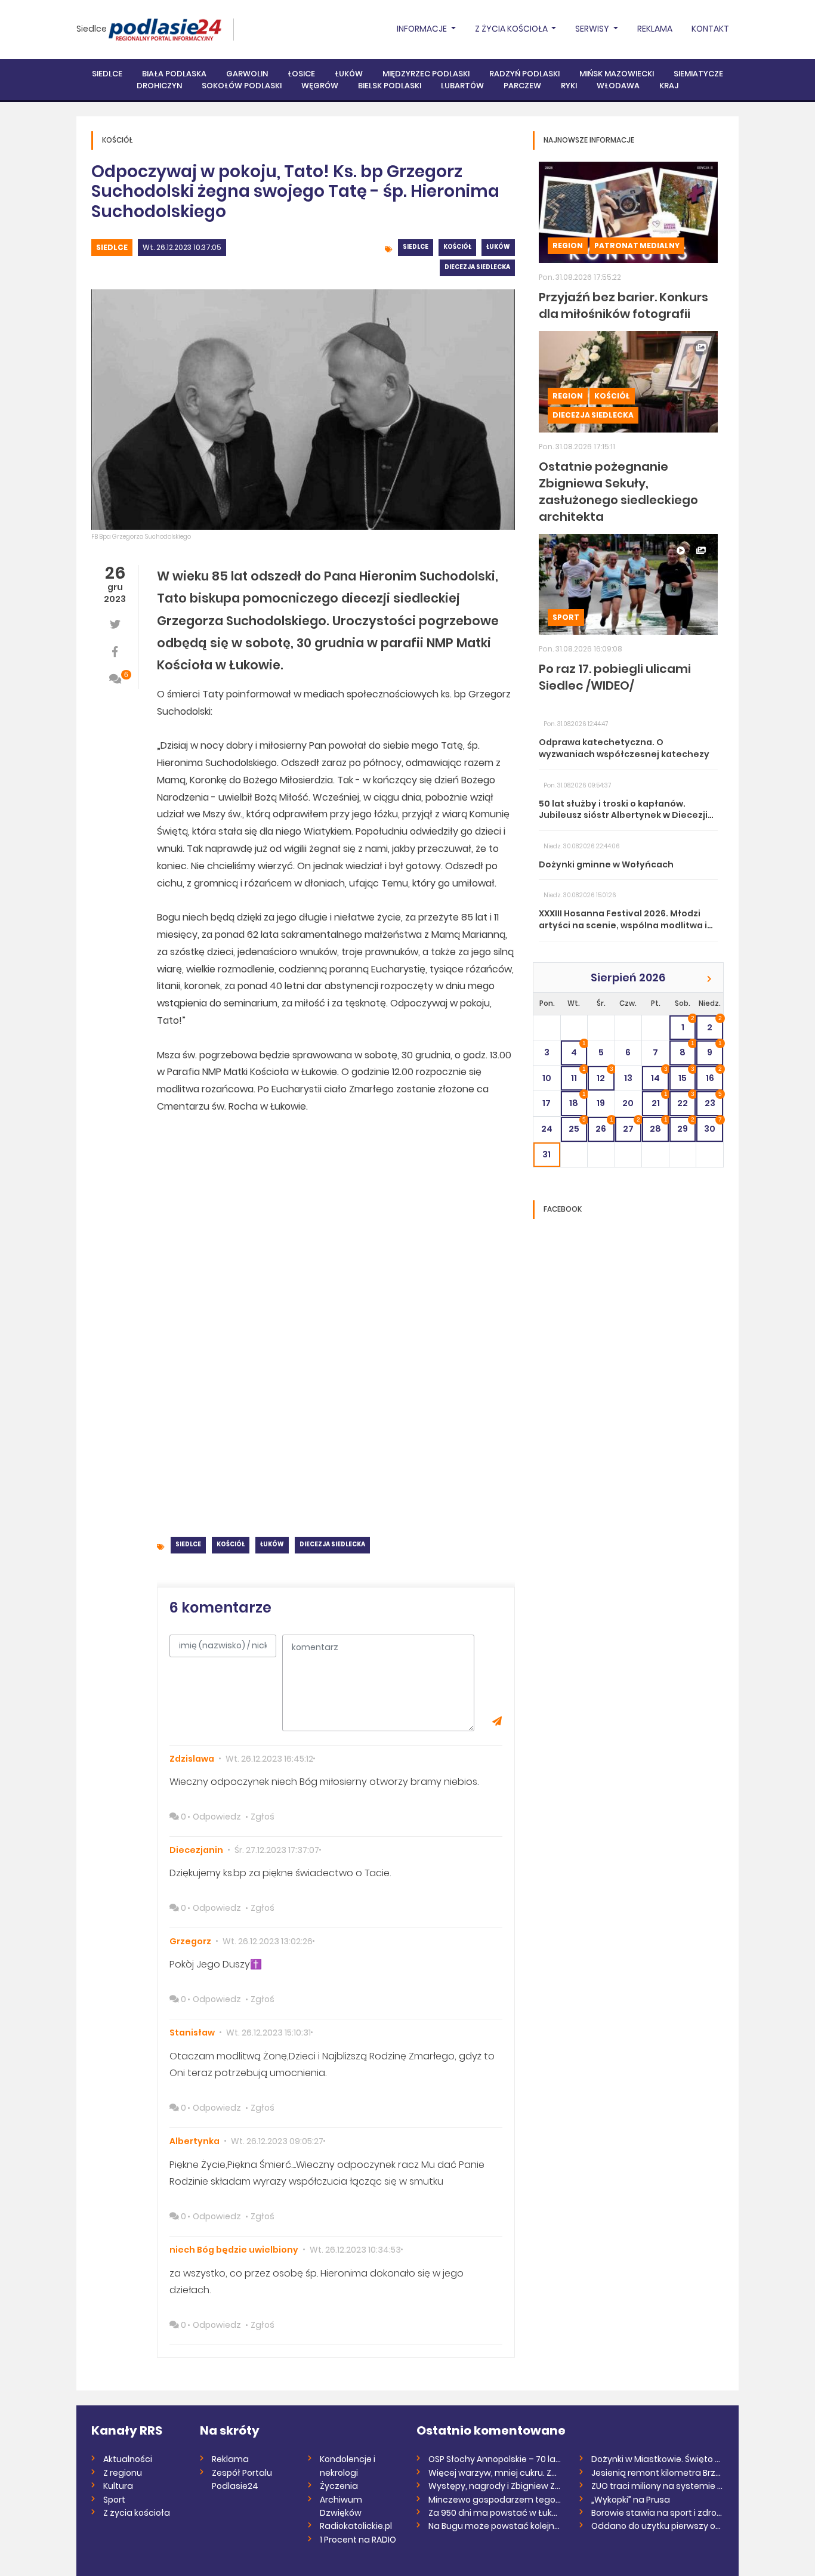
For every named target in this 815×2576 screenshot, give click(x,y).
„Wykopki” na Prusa (631, 2500)
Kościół (457, 247)
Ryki (569, 86)
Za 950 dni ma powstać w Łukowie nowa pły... (495, 2513)
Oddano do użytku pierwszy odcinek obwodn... (658, 2526)
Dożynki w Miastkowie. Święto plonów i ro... (658, 2459)
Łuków (349, 74)
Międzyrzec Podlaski (426, 74)
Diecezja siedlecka (477, 267)
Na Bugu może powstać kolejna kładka (495, 2526)
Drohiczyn (159, 86)
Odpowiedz (217, 1817)
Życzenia (339, 2486)
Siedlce (92, 29)
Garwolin (247, 74)
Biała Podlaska (174, 74)
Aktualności (128, 2459)
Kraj (669, 86)
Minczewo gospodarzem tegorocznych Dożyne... (495, 2500)
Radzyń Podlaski (524, 74)
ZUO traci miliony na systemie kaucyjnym (658, 2486)
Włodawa (618, 86)
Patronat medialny (637, 245)
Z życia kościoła (137, 2513)
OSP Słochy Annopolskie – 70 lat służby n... (495, 2459)
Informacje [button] (423, 29)
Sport (566, 617)
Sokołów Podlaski (242, 86)
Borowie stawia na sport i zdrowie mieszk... (658, 2513)
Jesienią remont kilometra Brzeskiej (658, 2473)
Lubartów (462, 86)
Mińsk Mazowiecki (617, 74)
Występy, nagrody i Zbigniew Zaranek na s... (495, 2486)
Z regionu (123, 2473)
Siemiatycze (698, 74)
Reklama (655, 29)
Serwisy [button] (593, 29)
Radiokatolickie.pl (356, 2526)
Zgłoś (263, 1817)
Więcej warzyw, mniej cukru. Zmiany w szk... (495, 2473)
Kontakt (710, 29)
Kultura (118, 2486)
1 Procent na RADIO (358, 2540)
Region (568, 245)
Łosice (301, 74)
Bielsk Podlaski (390, 86)
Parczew (522, 86)
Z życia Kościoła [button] (512, 29)
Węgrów (320, 86)
